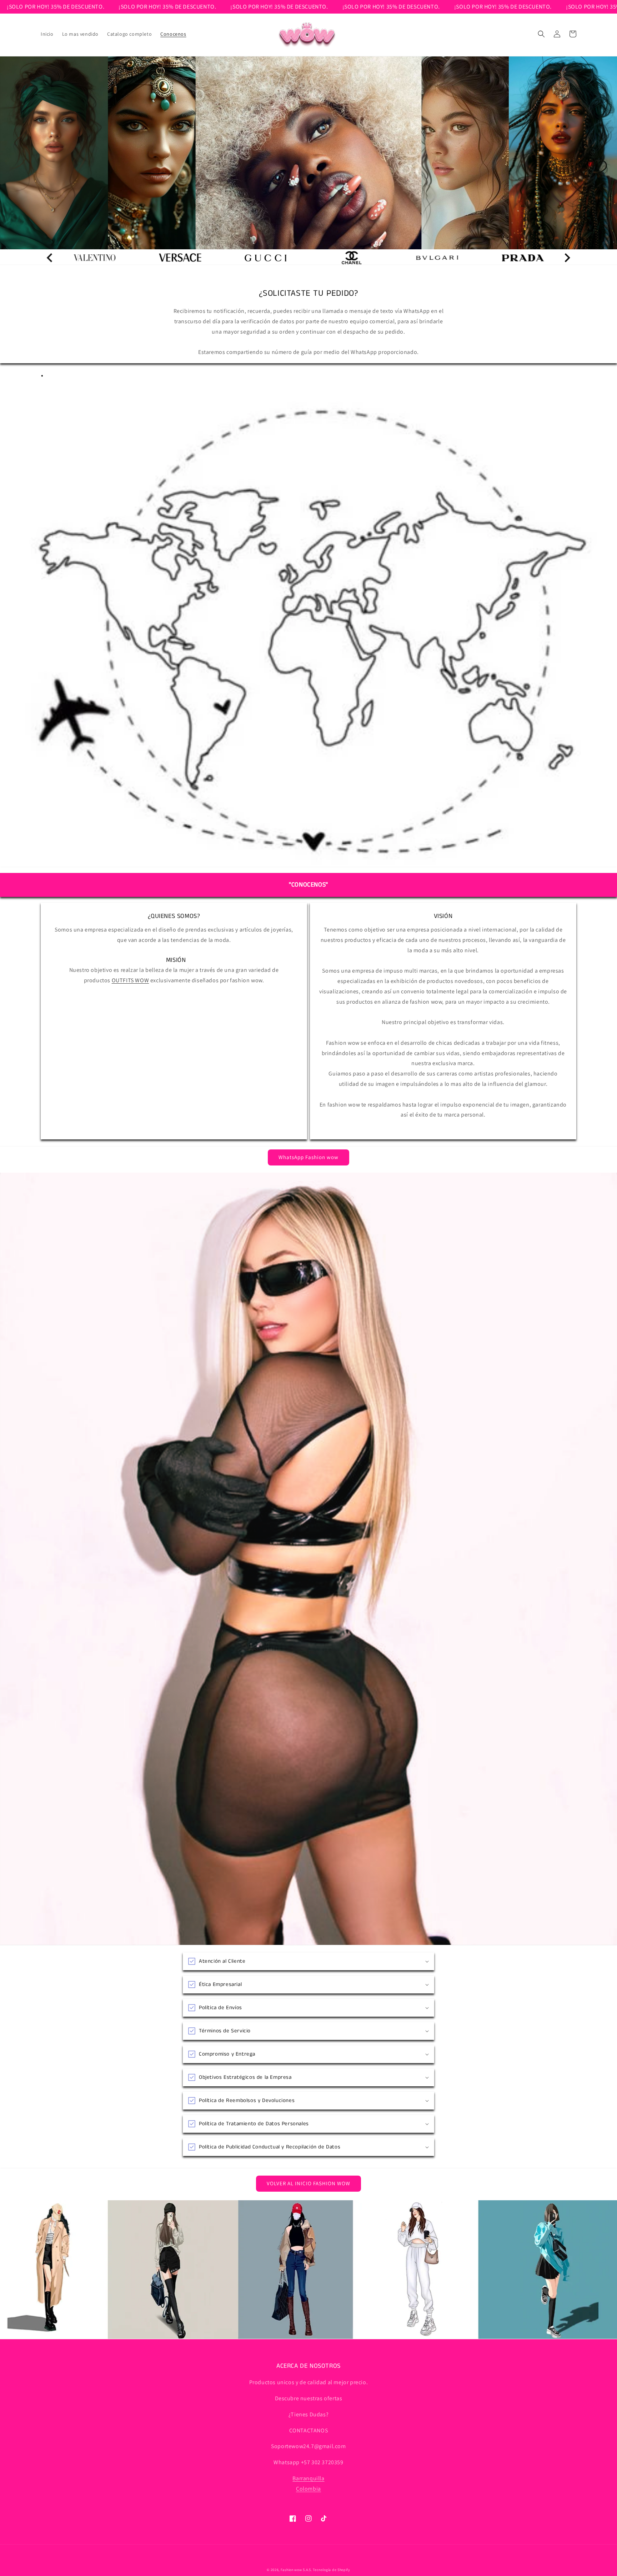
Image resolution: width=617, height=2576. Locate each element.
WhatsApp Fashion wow (308, 1157)
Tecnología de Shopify (332, 2570)
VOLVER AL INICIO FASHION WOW (308, 2183)
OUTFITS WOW (131, 980)
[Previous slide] (567, 258)
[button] (541, 34)
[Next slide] (50, 258)
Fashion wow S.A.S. (296, 2570)
